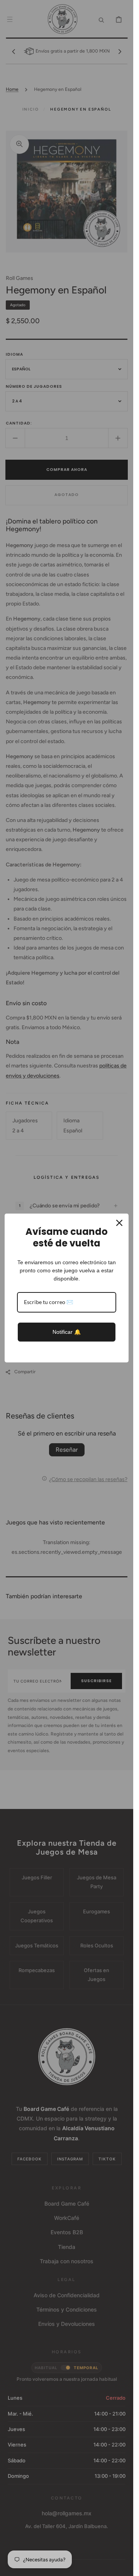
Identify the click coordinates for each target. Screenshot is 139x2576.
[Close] (119, 1223)
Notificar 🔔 (67, 1332)
